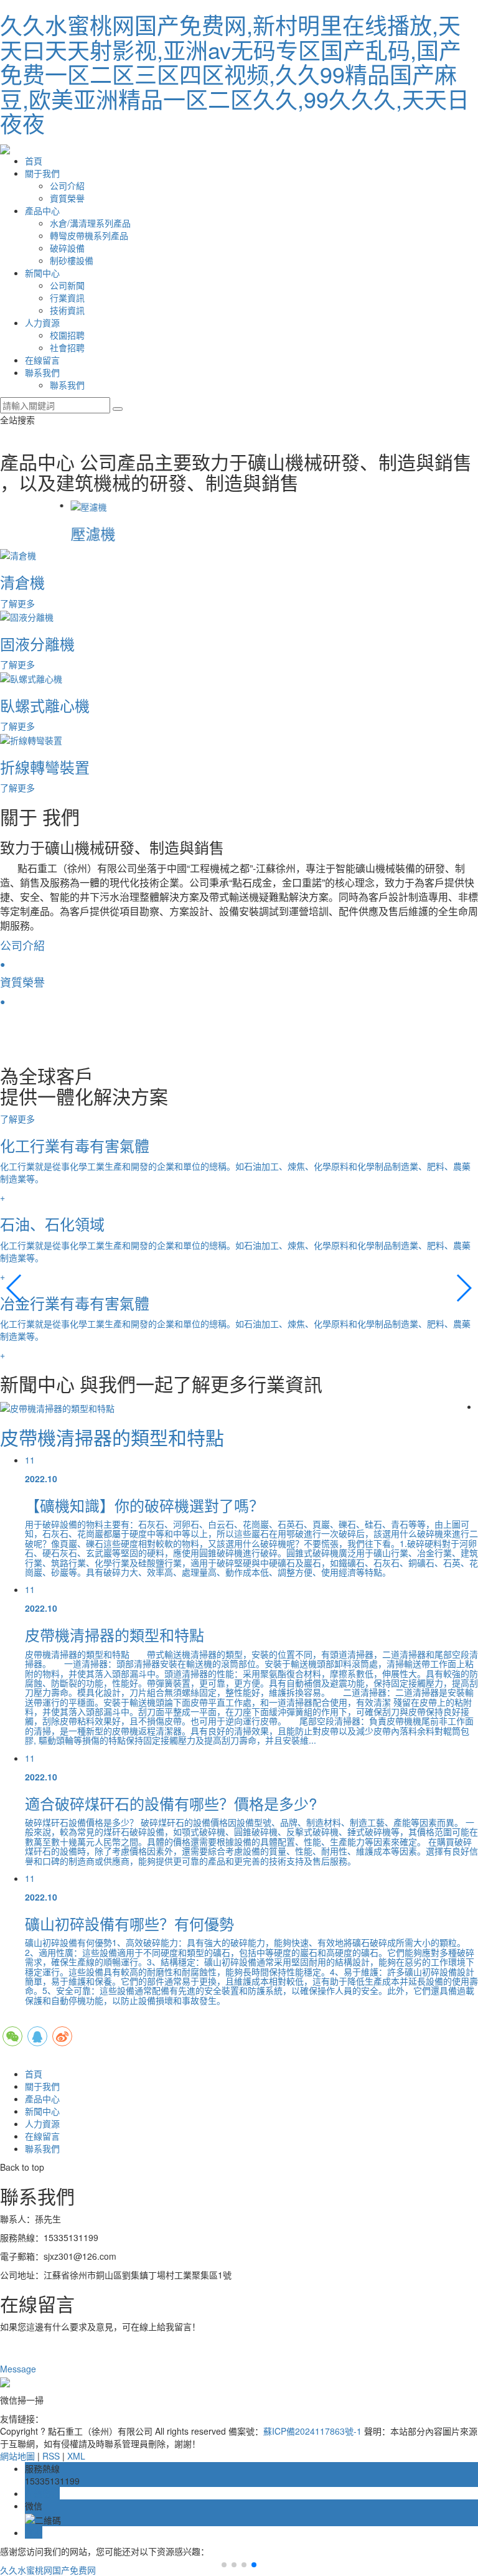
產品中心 (42, 210)
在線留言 (42, 360)
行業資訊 (67, 298)
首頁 (34, 161)
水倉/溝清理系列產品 (90, 223)
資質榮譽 (67, 198)
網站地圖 (17, 2456)
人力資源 (42, 322)
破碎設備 (67, 248)
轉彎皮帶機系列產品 (89, 235)
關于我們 (42, 173)
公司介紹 (67, 186)
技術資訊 (67, 310)
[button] (15, 1288)
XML (76, 2456)
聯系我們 (42, 372)
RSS (51, 2456)
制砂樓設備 (72, 260)
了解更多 (19, 1119)
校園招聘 (67, 335)
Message (19, 2369)
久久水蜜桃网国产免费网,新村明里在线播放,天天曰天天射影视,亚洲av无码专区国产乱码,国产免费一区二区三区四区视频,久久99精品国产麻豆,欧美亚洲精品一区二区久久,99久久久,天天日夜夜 (235, 74)
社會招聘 (67, 347)
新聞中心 (42, 273)
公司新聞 (67, 285)
